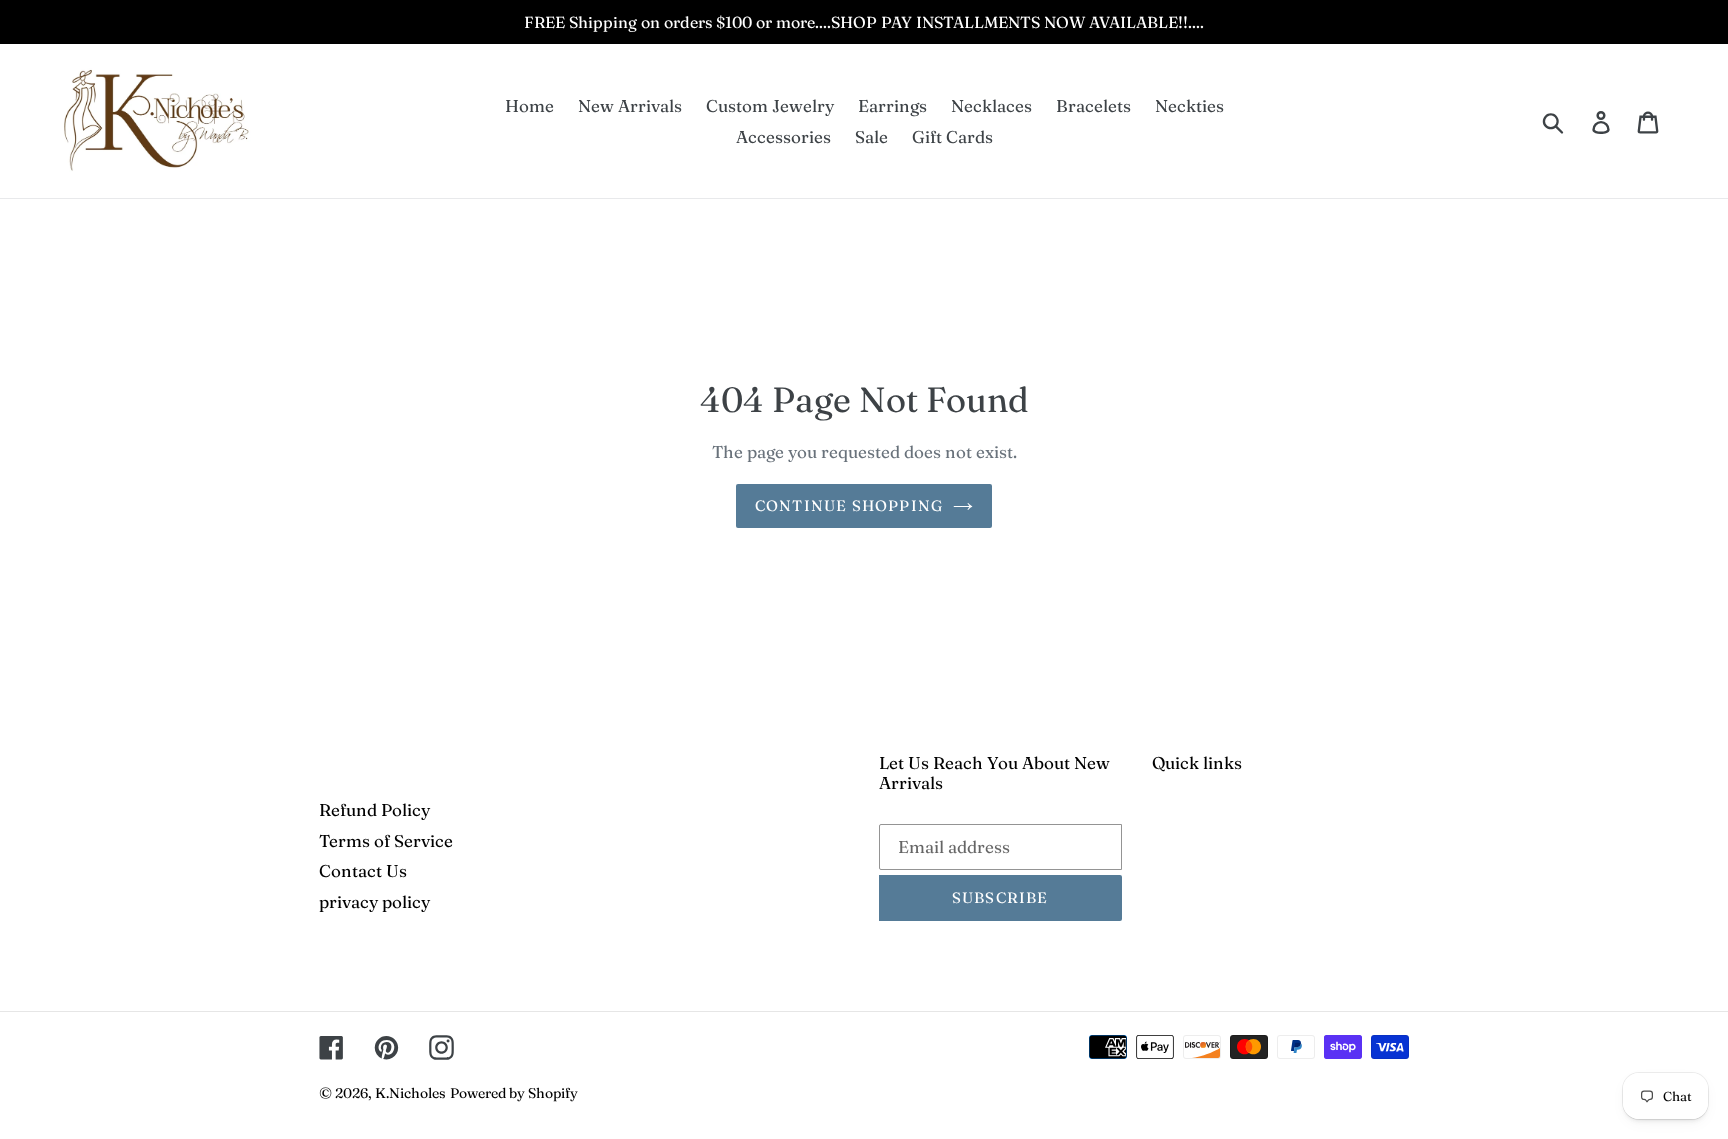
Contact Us (363, 870)
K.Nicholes (410, 1093)
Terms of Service (386, 840)
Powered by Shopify (514, 1093)
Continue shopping (849, 505)
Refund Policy (374, 809)
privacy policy (374, 901)
